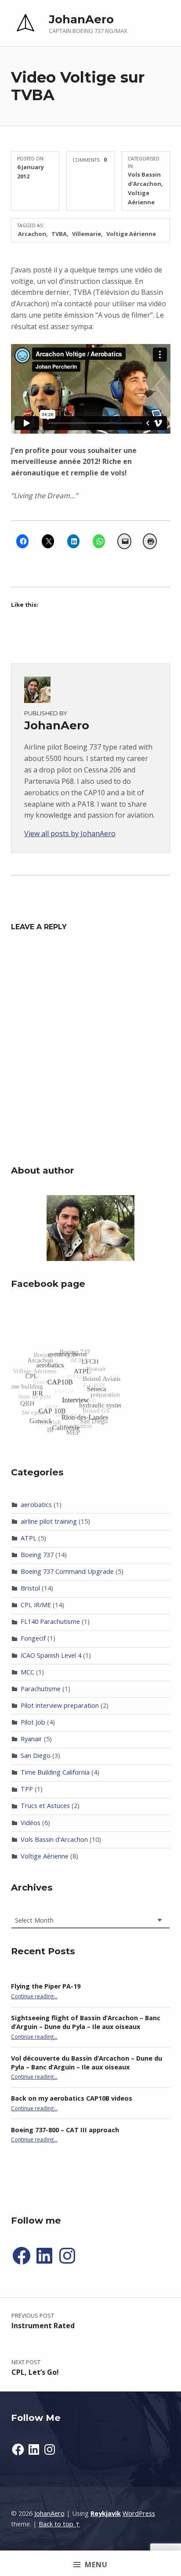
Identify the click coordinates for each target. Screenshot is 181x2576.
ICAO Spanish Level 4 (51, 1655)
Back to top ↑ (59, 2524)
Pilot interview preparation (60, 1705)
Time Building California (55, 1772)
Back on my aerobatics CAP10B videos (72, 2098)
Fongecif (33, 1638)
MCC (27, 1672)
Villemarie (87, 234)
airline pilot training (49, 1521)
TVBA (59, 234)
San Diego (36, 1755)
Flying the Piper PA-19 (46, 1986)
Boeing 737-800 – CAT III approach (65, 2130)
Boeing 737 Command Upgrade (67, 1571)
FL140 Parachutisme (50, 1621)
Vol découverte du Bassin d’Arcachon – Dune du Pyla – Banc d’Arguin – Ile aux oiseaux (87, 2063)
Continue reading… (34, 1996)
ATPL (29, 1538)
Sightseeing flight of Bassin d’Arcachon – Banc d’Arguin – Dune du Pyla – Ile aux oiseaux (86, 2022)
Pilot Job (33, 1722)
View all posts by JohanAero (70, 833)
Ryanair (31, 1739)
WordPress (139, 2513)
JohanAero (81, 19)
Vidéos (31, 1823)
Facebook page (48, 1284)
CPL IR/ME (36, 1605)
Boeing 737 (37, 1555)
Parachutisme (41, 1689)
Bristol (30, 1588)
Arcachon (32, 234)
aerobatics (36, 1505)
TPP (27, 1789)
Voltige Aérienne (131, 234)
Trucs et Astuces (45, 1806)
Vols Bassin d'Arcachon (54, 1839)
